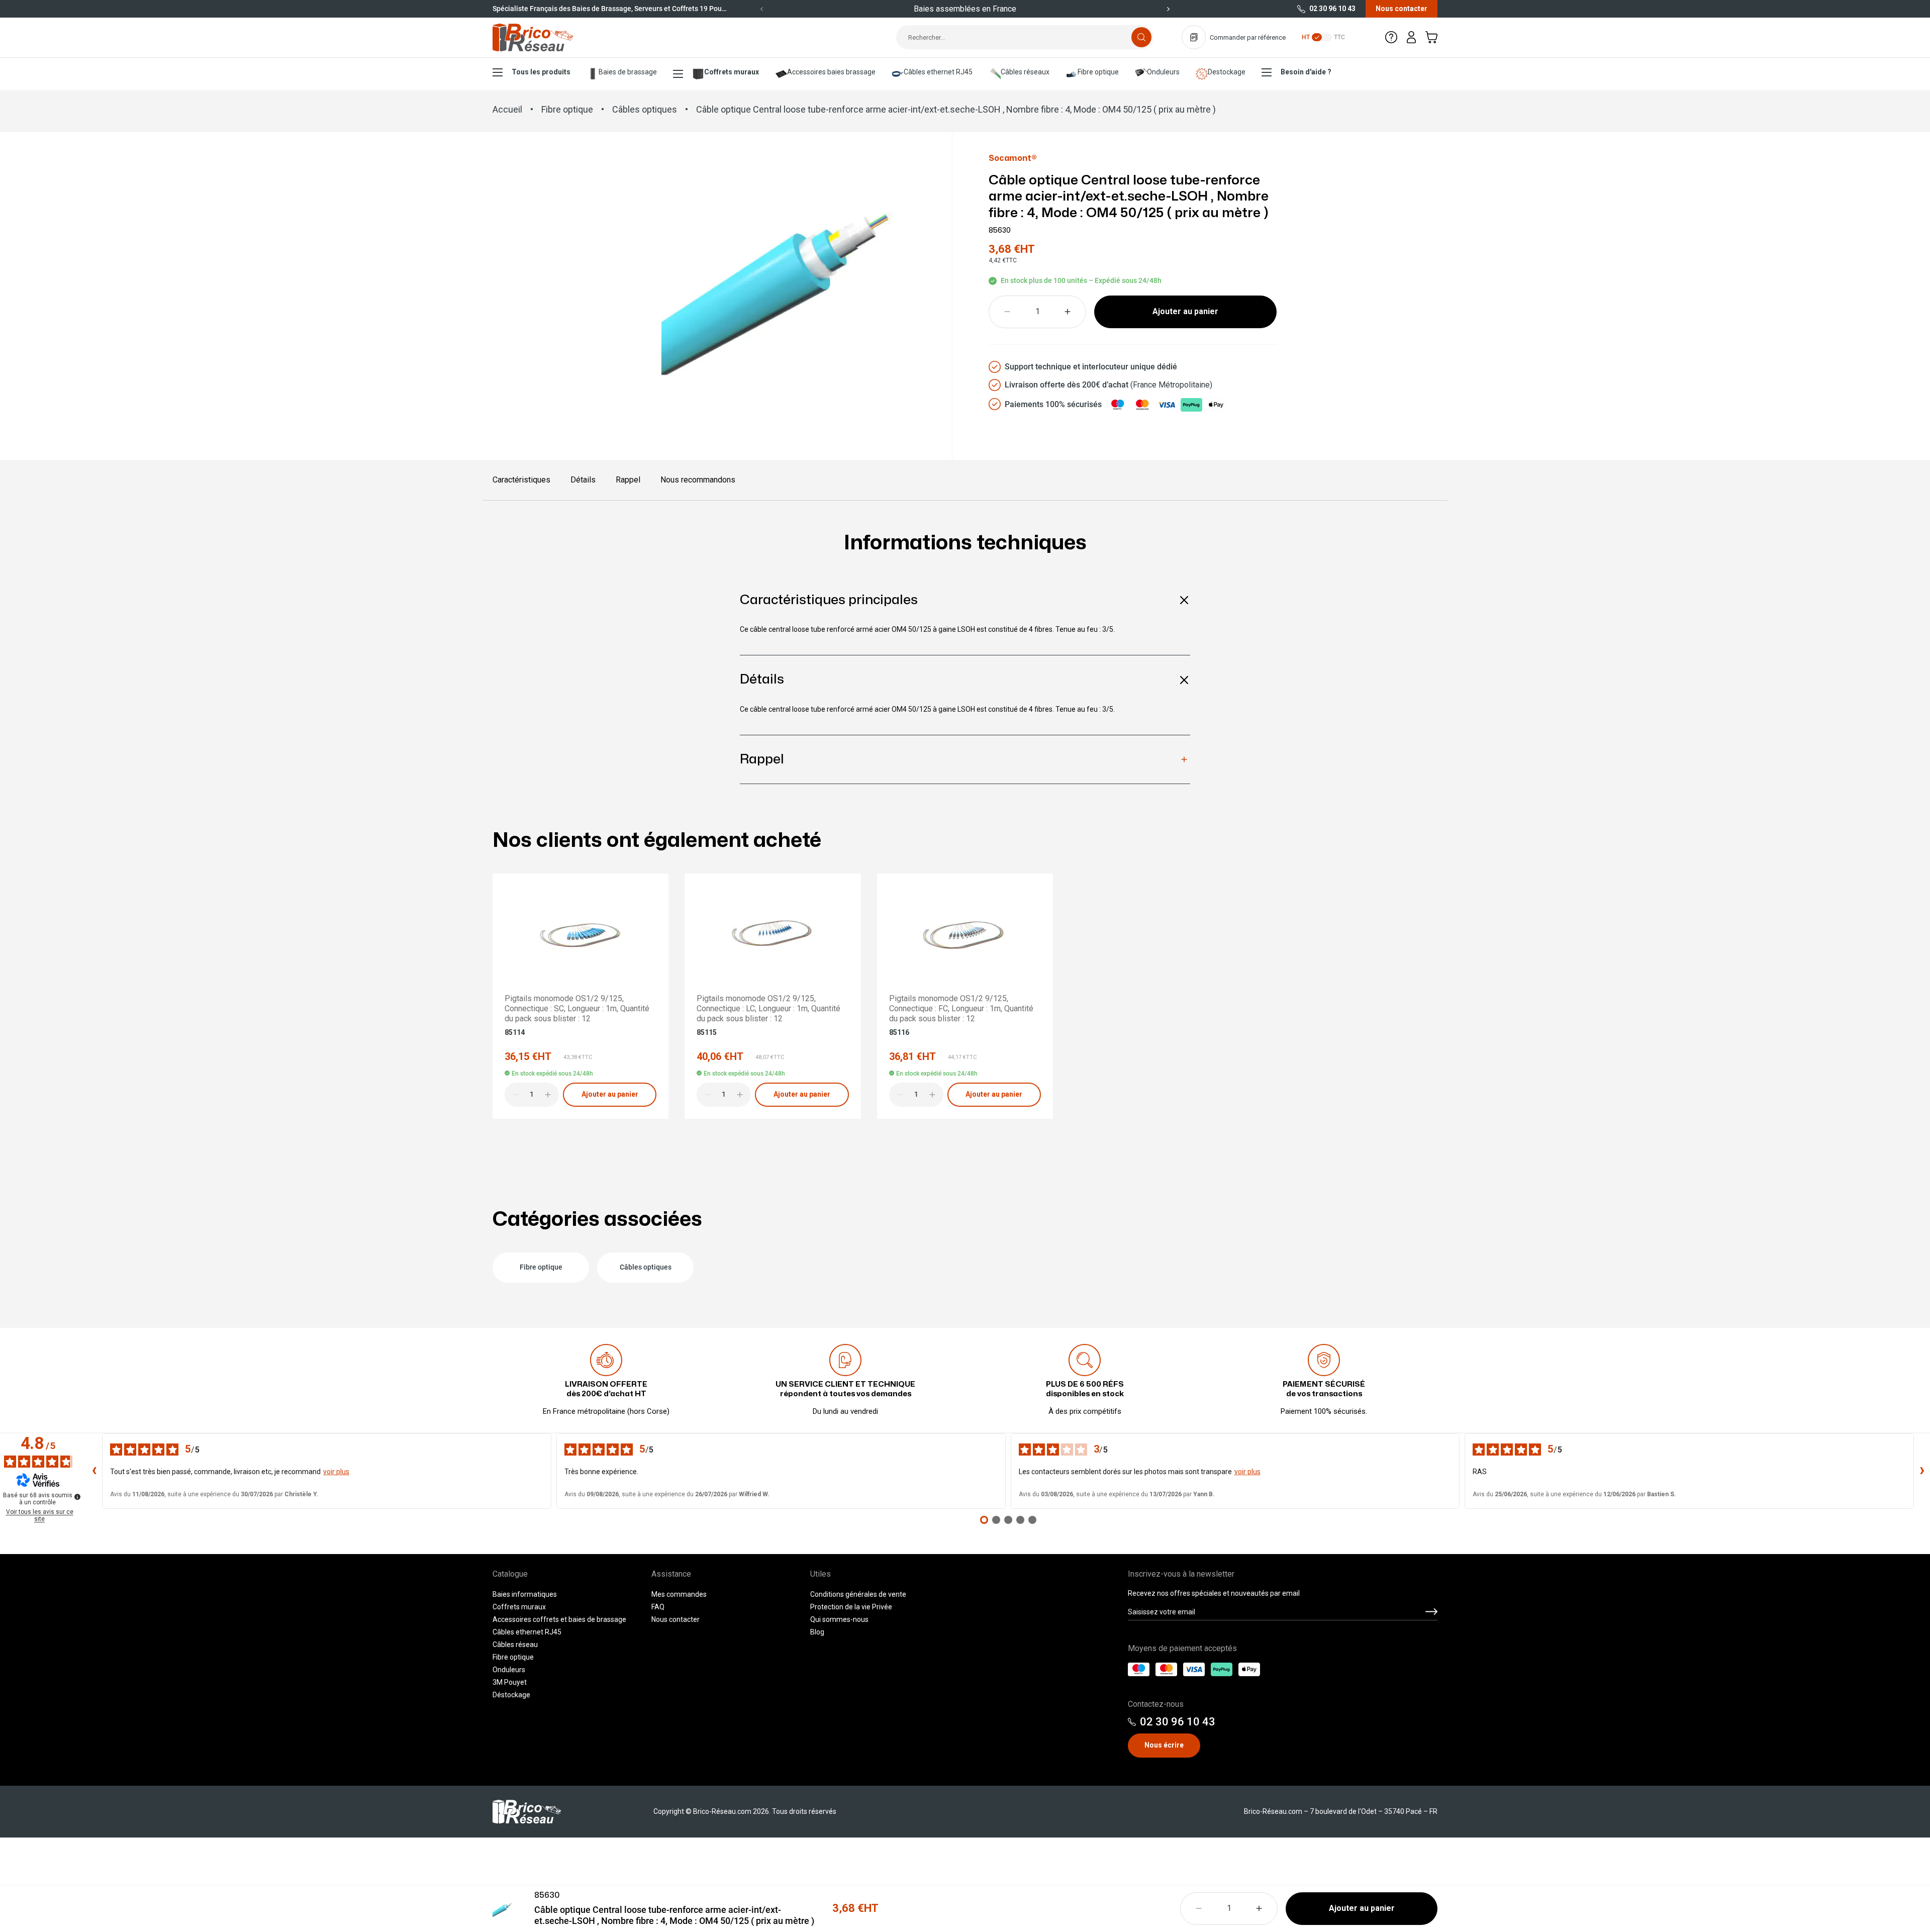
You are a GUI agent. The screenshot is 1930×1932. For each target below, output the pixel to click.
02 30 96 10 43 (1332, 9)
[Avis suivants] (1922, 1471)
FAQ (658, 1607)
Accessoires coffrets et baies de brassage (559, 1619)
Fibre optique (1098, 72)
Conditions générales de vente (858, 1594)
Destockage (1227, 72)
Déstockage (511, 1695)
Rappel (628, 480)
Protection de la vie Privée (851, 1607)
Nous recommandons (698, 480)
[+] (1068, 312)
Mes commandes (679, 1594)
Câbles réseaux (1025, 72)
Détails (583, 480)
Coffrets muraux (732, 72)
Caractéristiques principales (829, 600)
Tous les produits (541, 72)
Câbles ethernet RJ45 (938, 72)
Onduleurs (1163, 72)
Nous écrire (1164, 1745)
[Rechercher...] (1141, 37)
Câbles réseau (515, 1645)
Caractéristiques (521, 480)
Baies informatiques (525, 1594)
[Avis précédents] (94, 1471)
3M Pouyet (510, 1682)
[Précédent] (762, 9)
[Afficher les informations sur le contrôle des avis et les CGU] (77, 1497)
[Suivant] (1168, 9)
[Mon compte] (1411, 37)
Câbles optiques (645, 109)
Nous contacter (1402, 9)
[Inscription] (1431, 1612)
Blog (817, 1632)
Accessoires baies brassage (831, 72)
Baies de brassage (628, 72)
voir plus (336, 1472)
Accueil (507, 109)
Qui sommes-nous (839, 1619)
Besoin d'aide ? (1306, 72)
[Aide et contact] (1391, 37)
